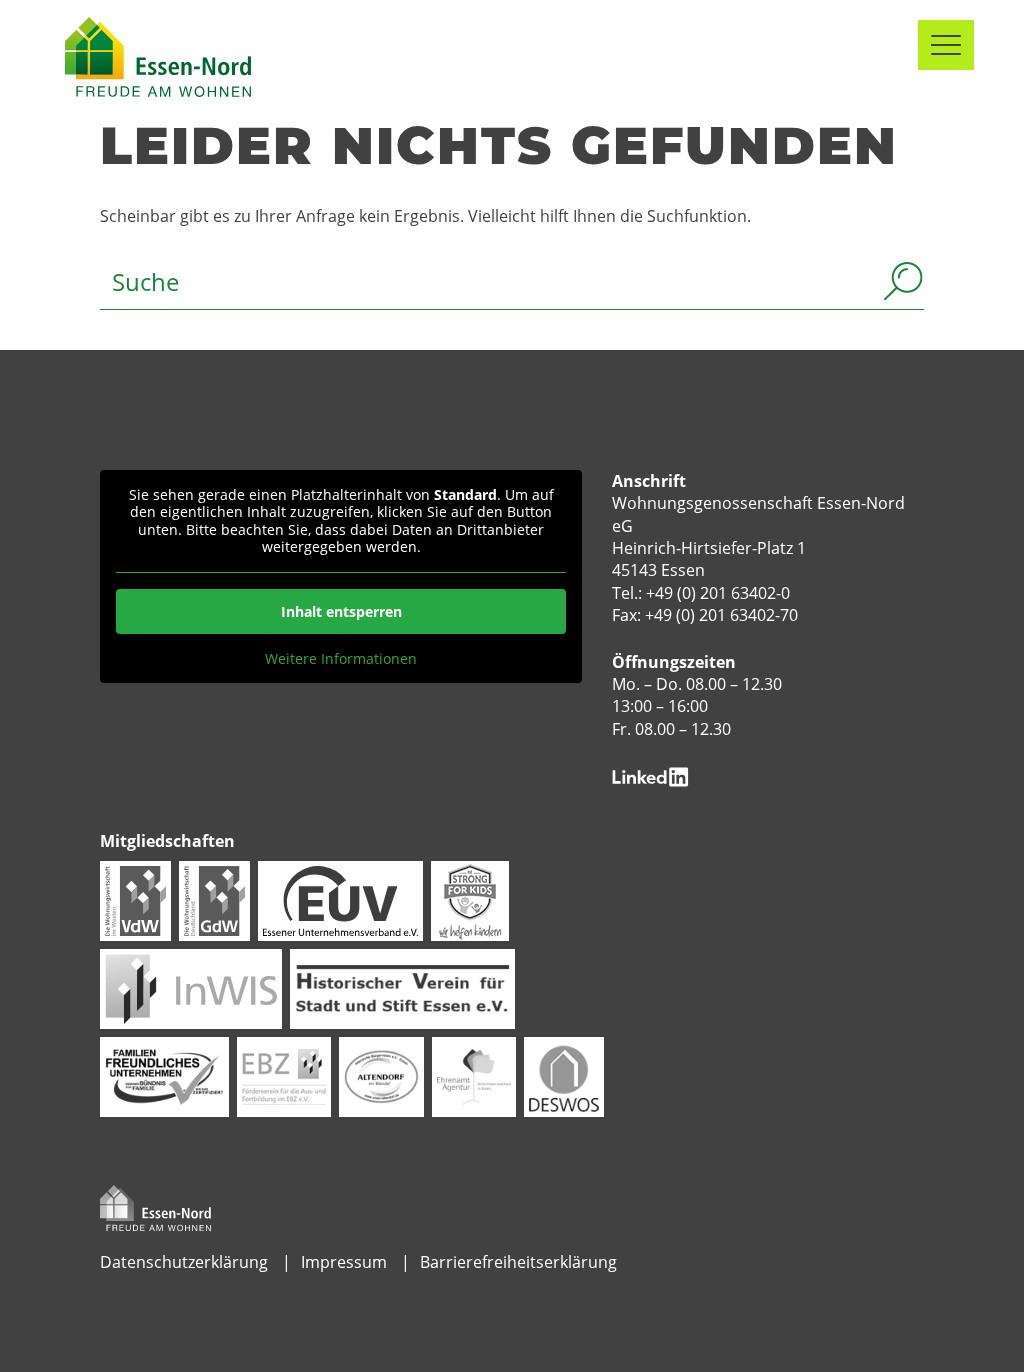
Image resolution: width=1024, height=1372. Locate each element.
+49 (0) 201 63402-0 (718, 593)
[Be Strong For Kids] (470, 899)
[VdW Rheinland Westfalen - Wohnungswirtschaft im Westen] (135, 899)
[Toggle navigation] (946, 45)
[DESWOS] (564, 1075)
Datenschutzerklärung (184, 1262)
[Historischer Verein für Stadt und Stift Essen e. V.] (402, 987)
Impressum (344, 1262)
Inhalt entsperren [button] (341, 611)
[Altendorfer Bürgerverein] (381, 1075)
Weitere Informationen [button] (341, 659)
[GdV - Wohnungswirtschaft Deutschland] (214, 899)
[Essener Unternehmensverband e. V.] (340, 899)
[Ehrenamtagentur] (474, 1075)
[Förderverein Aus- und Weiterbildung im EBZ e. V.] (284, 1075)
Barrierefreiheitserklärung (518, 1262)
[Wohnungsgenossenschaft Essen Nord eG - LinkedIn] (650, 775)
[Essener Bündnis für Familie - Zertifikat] (164, 1075)
